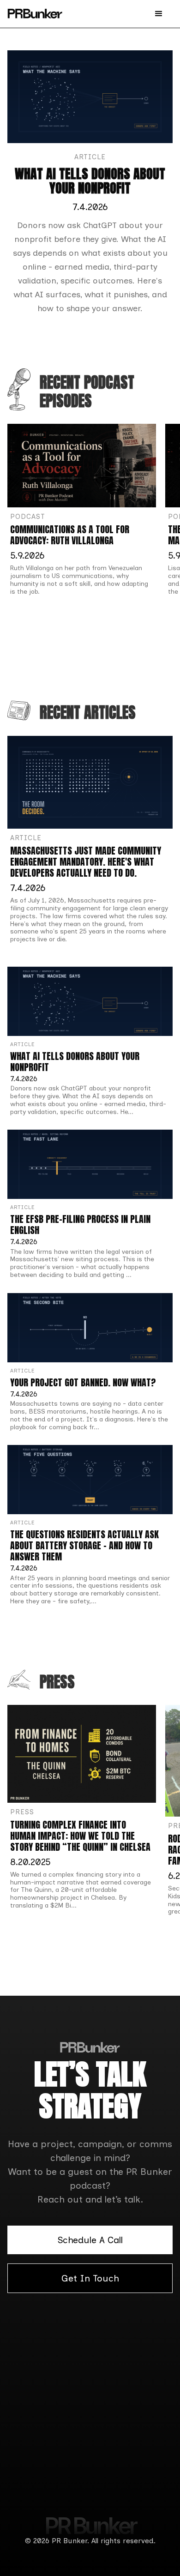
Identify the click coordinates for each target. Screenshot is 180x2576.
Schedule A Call (90, 2240)
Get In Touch (90, 2278)
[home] (35, 14)
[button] (159, 14)
